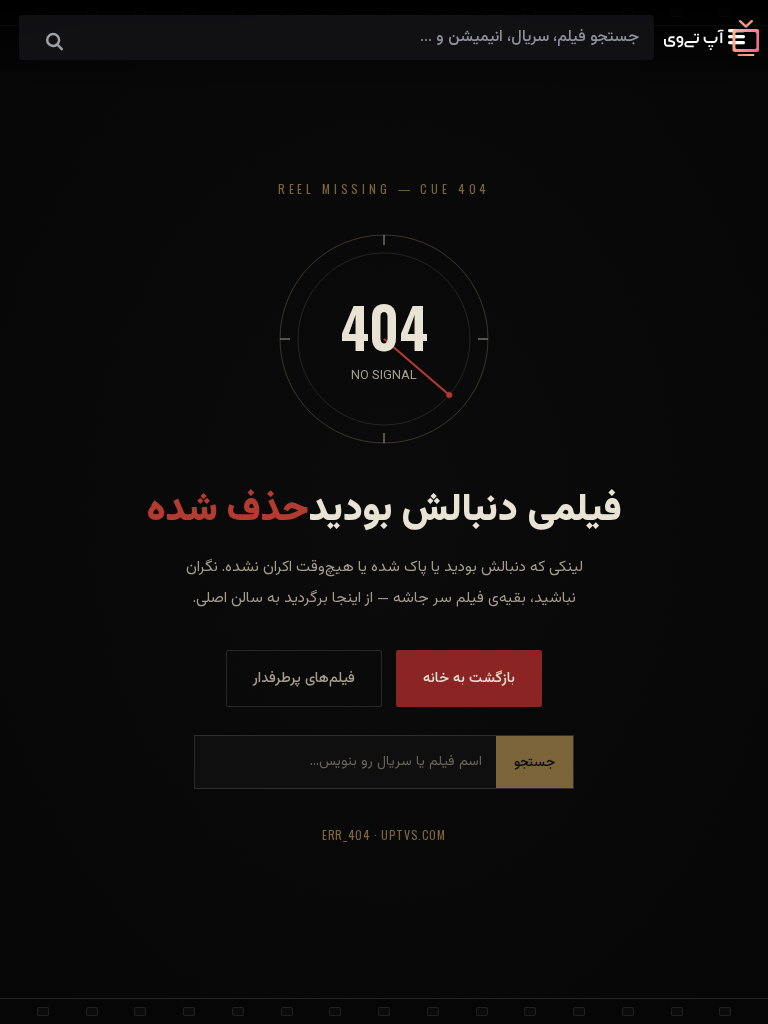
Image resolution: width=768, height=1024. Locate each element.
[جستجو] (54, 43)
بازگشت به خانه (469, 678)
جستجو (534, 762)
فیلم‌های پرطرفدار (304, 678)
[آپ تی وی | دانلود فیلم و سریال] (711, 52)
